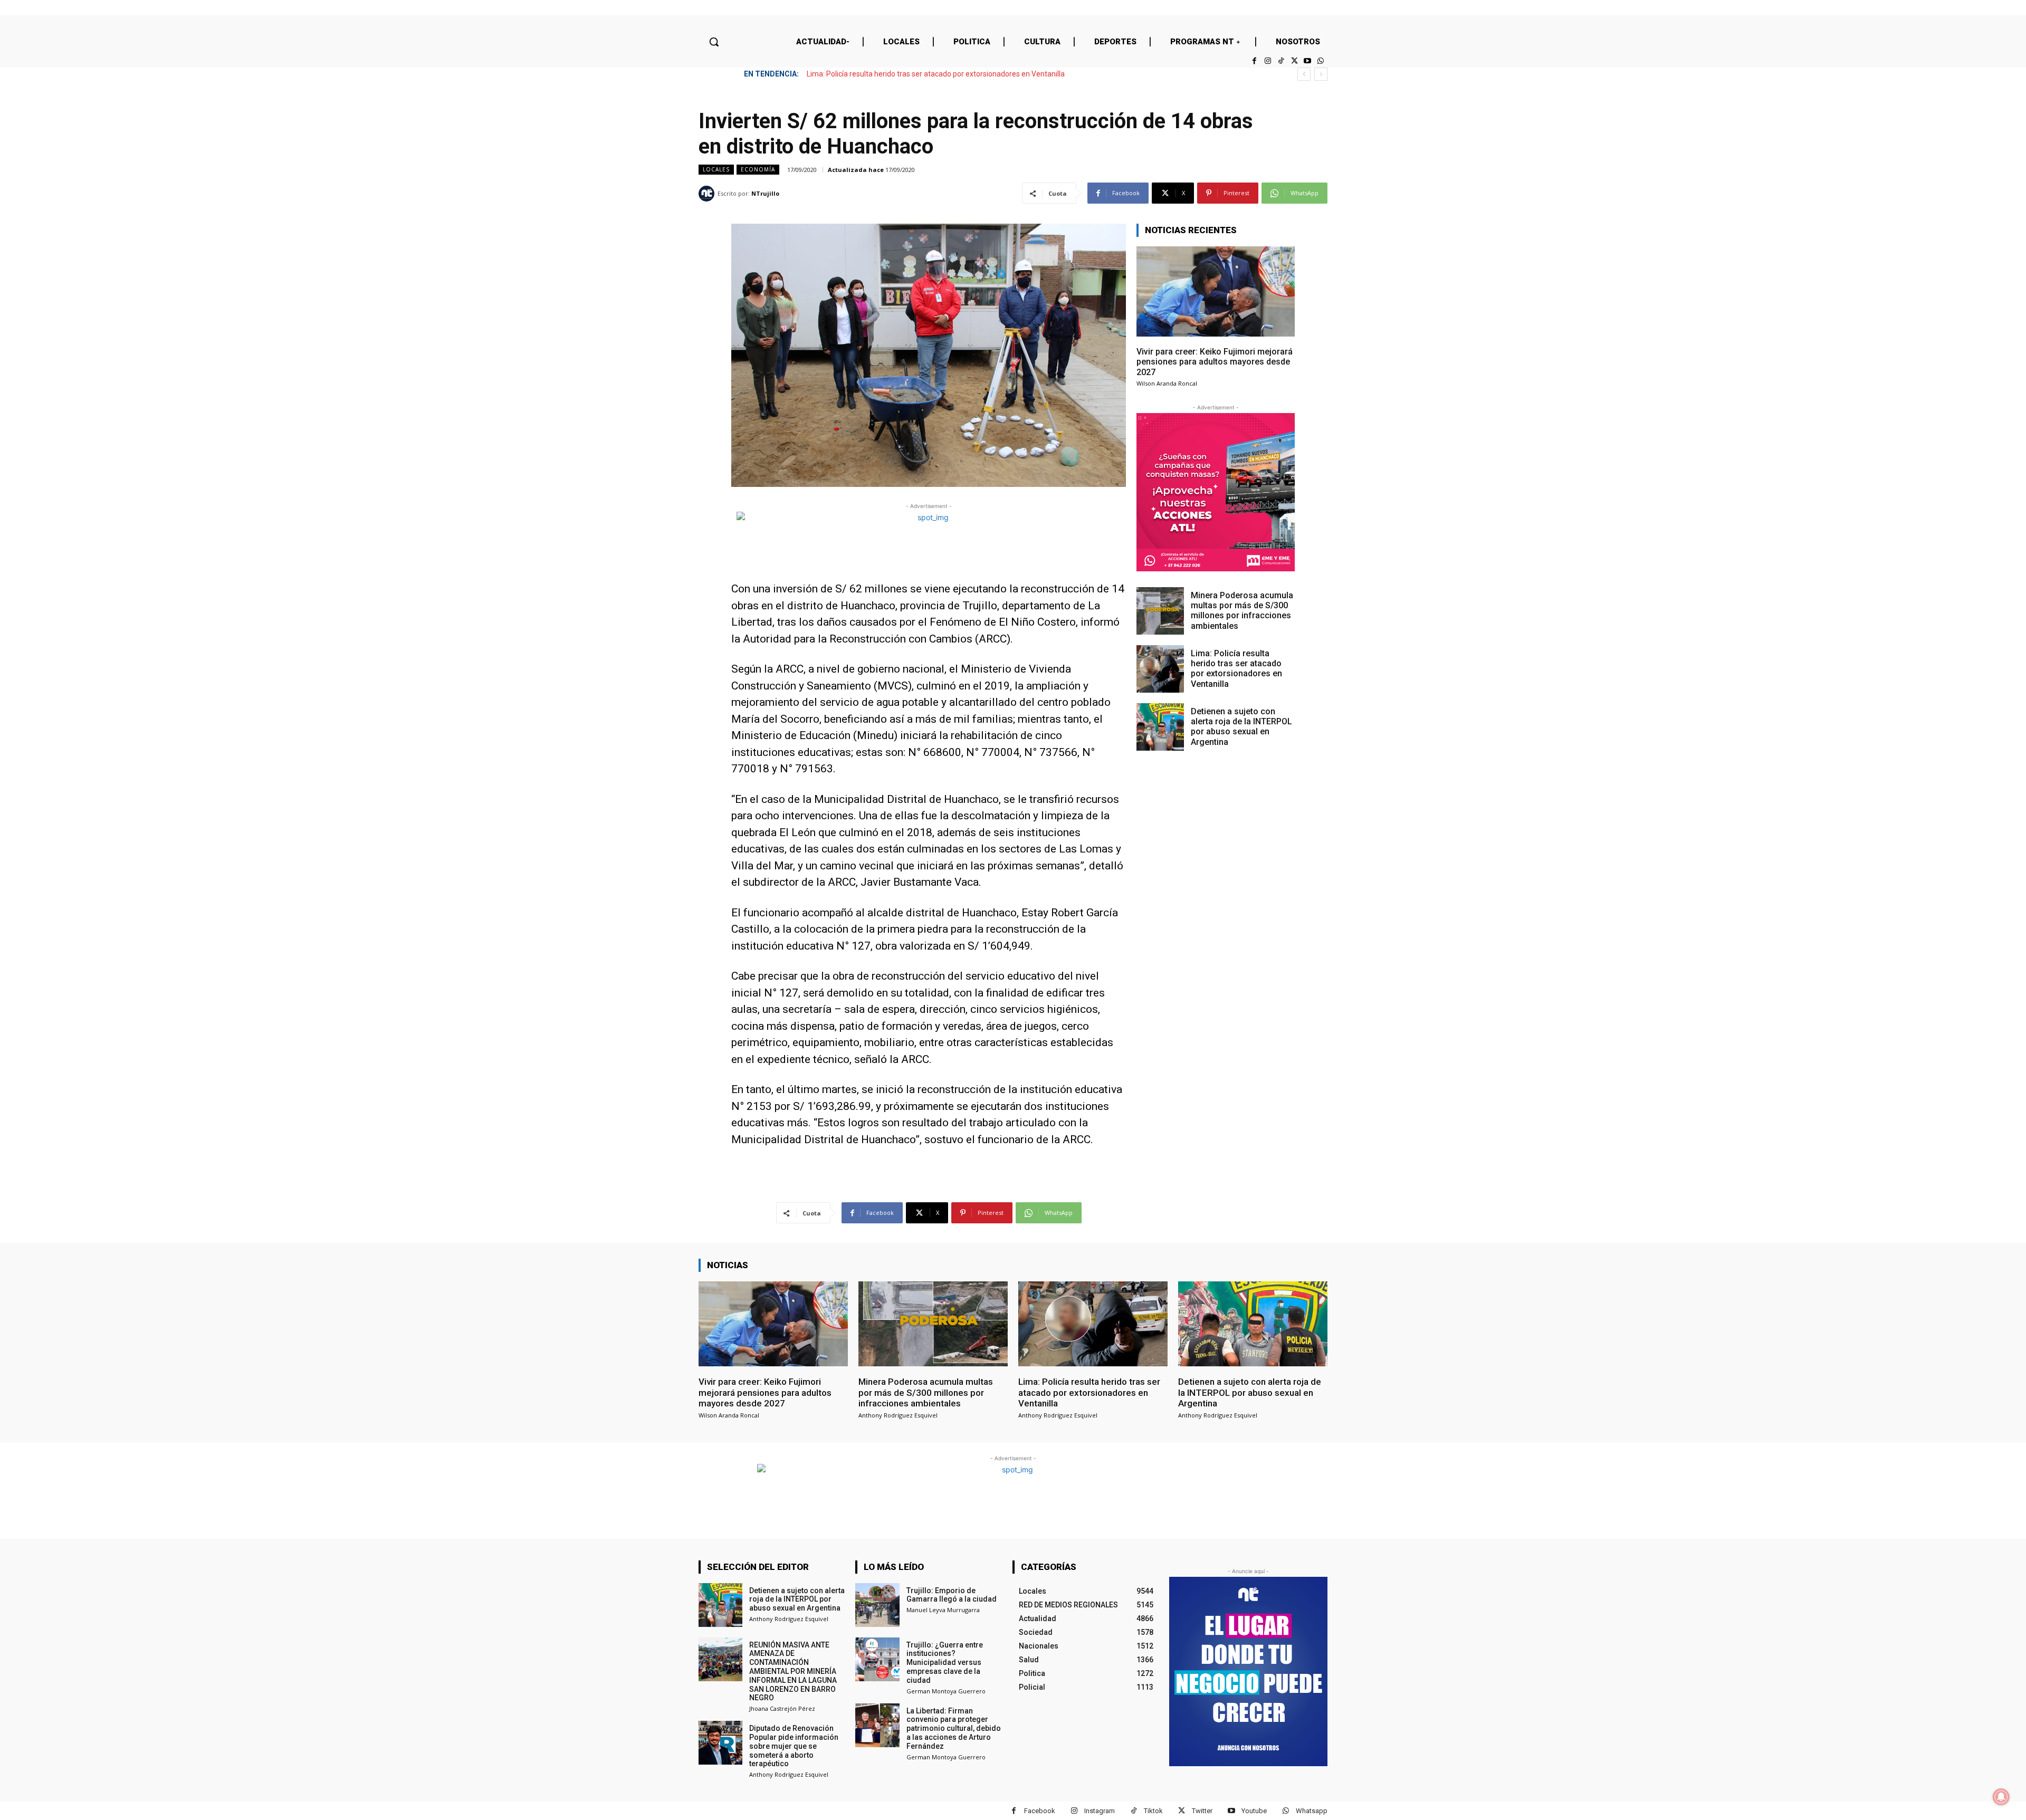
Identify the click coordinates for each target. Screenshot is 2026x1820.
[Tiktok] (1281, 61)
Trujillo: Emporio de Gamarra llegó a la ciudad (952, 1595)
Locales (716, 169)
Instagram (1100, 1811)
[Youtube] (1308, 61)
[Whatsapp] (1321, 61)
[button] (714, 42)
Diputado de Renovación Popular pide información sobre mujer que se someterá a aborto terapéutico (794, 1746)
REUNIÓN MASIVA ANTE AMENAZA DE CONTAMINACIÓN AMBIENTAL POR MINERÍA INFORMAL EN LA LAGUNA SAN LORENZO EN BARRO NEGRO (793, 1671)
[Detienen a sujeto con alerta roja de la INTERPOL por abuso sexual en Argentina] (1160, 727)
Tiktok (1153, 1811)
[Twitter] (1294, 61)
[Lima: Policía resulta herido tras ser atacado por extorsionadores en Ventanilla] (1160, 669)
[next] (1321, 74)
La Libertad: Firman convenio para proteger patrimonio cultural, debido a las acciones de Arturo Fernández (954, 1728)
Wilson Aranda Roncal (1167, 383)
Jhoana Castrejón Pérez (782, 1708)
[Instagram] (1268, 61)
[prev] (1304, 74)
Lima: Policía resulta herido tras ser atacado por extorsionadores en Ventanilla (1236, 669)
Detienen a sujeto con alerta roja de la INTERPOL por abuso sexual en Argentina (938, 74)
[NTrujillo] (708, 194)
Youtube (1254, 1811)
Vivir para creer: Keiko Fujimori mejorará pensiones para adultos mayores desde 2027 (1215, 362)
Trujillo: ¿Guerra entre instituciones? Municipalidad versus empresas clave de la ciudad (945, 1663)
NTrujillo (765, 193)
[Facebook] (1254, 61)
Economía (758, 169)
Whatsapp (1312, 1811)
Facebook (1040, 1811)
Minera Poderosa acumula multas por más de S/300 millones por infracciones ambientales (1242, 611)
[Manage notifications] (2001, 1797)
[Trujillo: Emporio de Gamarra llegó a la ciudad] (877, 1605)
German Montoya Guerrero (946, 1691)
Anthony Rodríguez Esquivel (898, 1415)
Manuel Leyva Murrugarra (943, 1610)
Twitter (1202, 1811)
